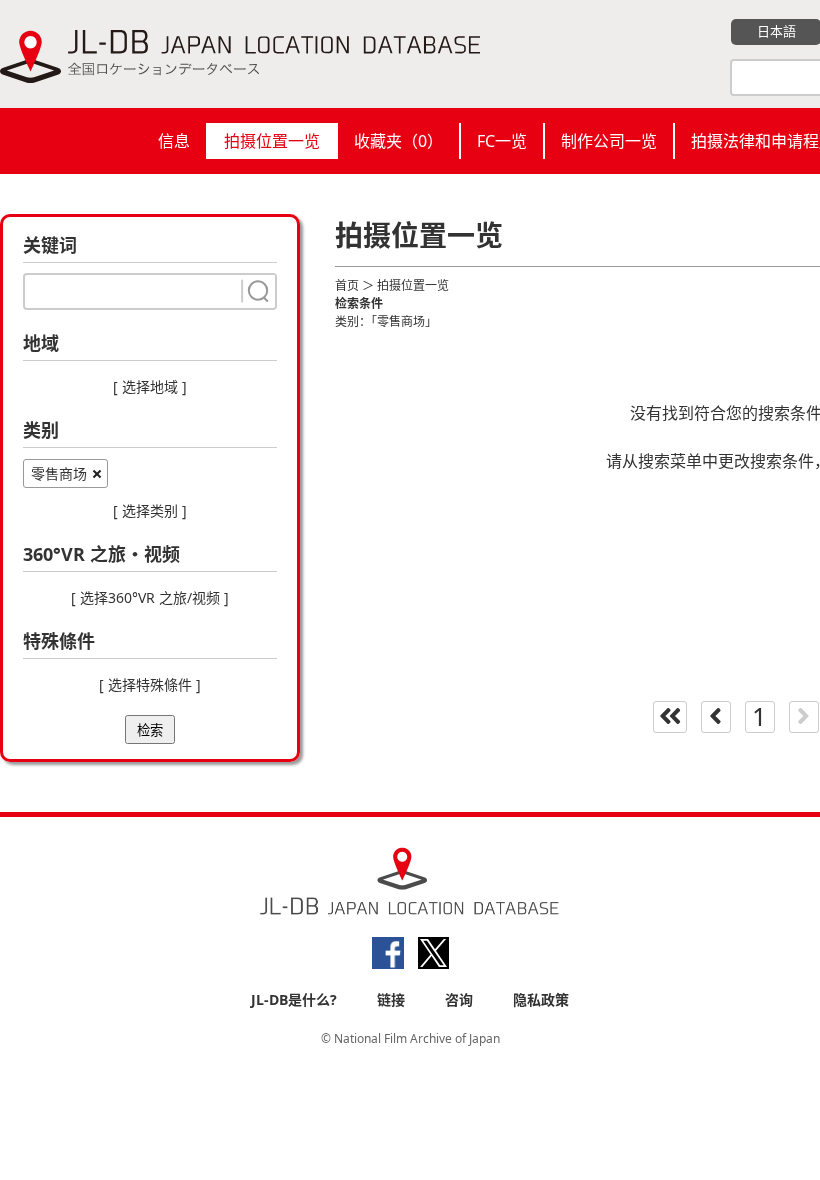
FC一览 (502, 141)
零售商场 (59, 473)
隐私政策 (541, 999)
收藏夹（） (398, 141)
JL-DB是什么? (294, 999)
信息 (174, 141)
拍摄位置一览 (272, 141)
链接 (391, 999)
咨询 (459, 999)
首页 (347, 285)
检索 (150, 730)
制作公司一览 (609, 141)
